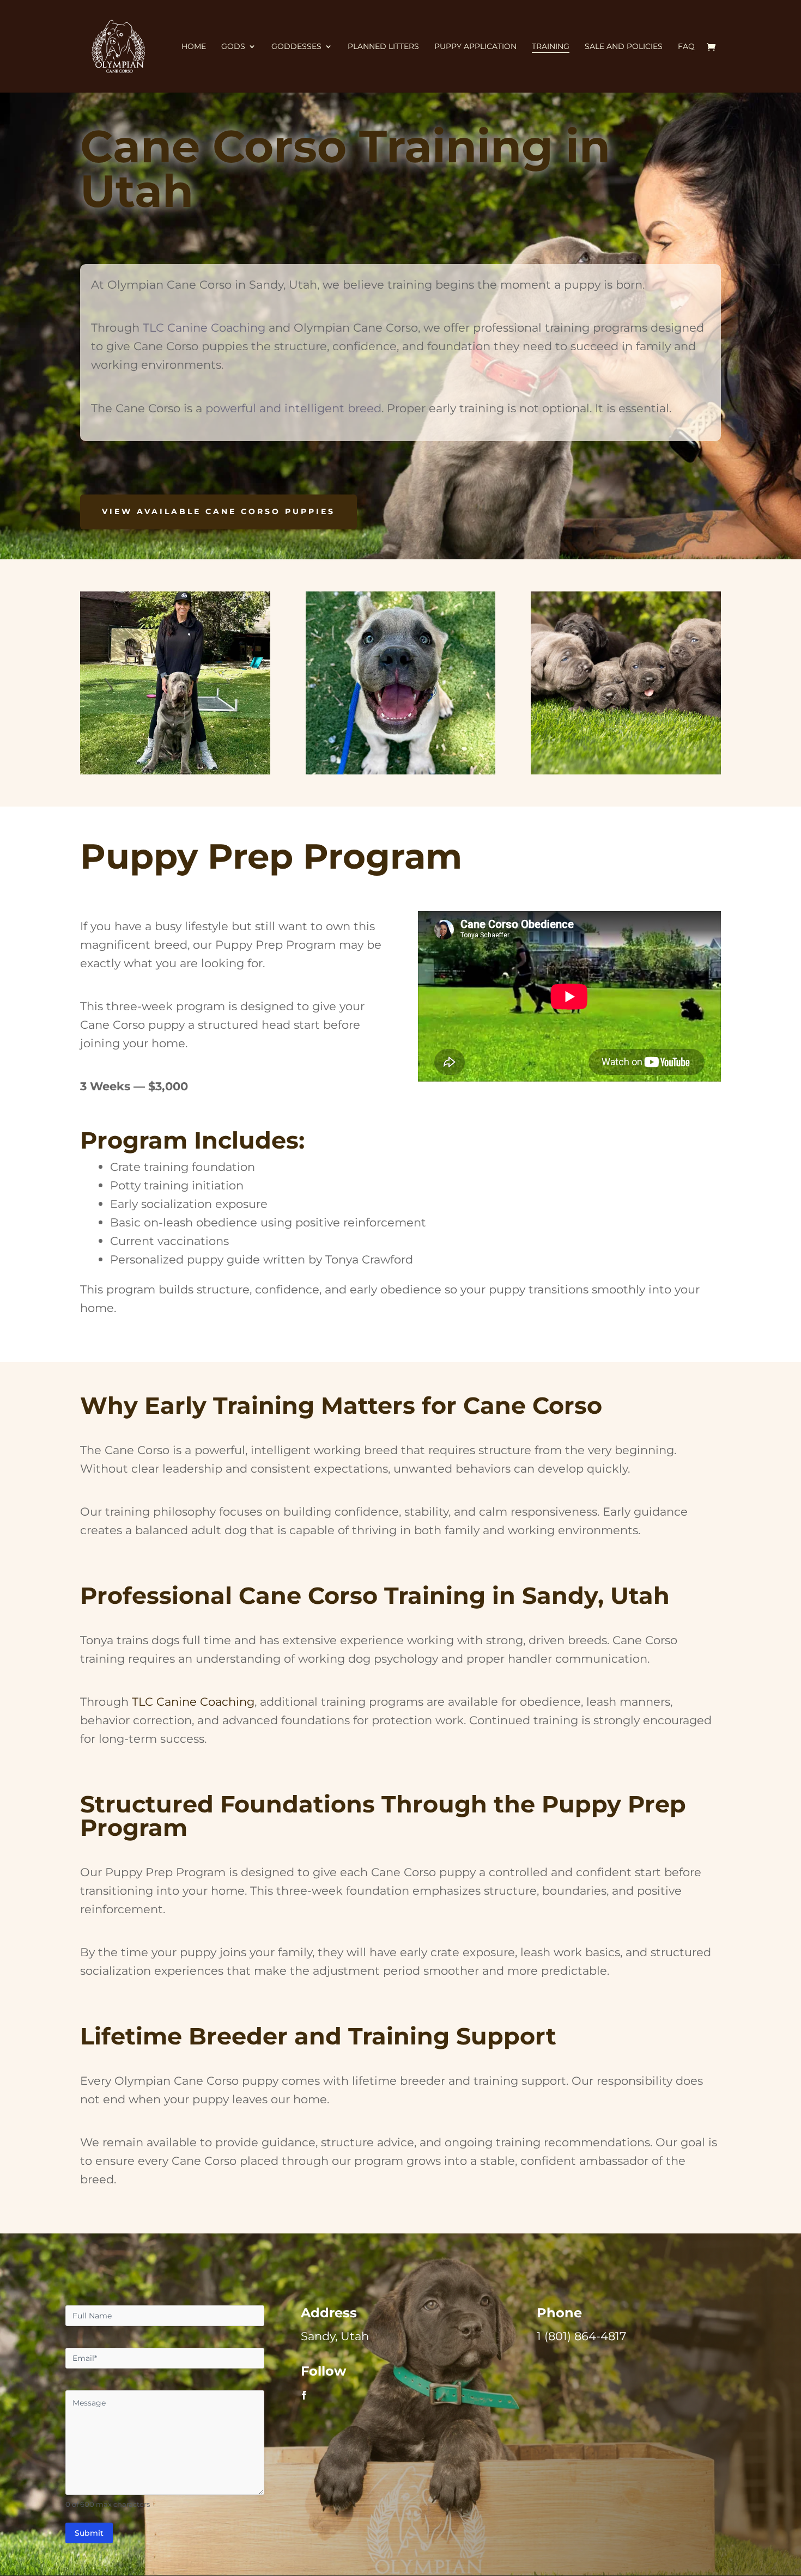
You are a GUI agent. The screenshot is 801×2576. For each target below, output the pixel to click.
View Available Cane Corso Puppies (219, 511)
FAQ (686, 47)
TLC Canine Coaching (204, 327)
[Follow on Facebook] (304, 2395)
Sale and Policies (624, 47)
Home (194, 47)
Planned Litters (383, 47)
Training (551, 47)
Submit (89, 2533)
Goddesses (296, 47)
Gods (233, 47)
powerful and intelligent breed (293, 408)
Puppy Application (475, 47)
